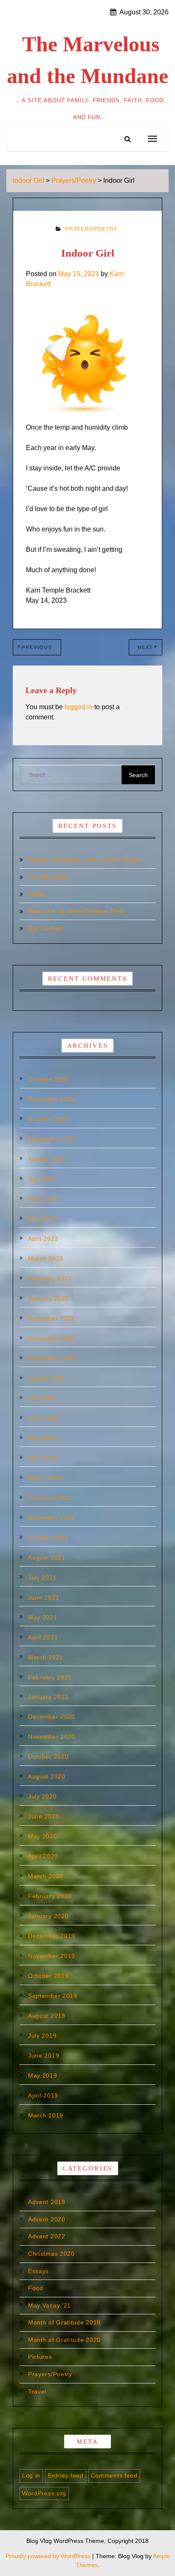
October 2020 (48, 1756)
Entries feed (65, 2475)
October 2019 (48, 1976)
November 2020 (52, 1737)
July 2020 (42, 1796)
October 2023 (48, 1119)
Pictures (40, 2357)
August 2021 (47, 1558)
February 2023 (50, 1278)
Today (37, 894)
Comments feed (114, 2475)
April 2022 (43, 1458)
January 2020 (48, 1916)
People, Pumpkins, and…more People (84, 859)
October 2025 (48, 1079)
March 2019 (46, 2115)
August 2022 (47, 1378)
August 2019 (47, 2016)
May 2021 (43, 1617)
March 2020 (46, 1876)
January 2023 (48, 1298)
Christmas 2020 (51, 2254)
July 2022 (42, 1398)
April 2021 (43, 1637)
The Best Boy (48, 877)
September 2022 (53, 1358)
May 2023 (43, 1219)
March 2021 (46, 1657)
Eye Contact (46, 928)
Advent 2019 (47, 2202)
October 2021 (48, 1538)
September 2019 (53, 1996)
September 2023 (53, 1139)
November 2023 (52, 1099)
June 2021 (44, 1597)
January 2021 (48, 1697)
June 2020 (44, 1816)
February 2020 (50, 1896)
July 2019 (42, 2036)
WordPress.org (44, 2493)
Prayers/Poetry (92, 229)
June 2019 (44, 2056)
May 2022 (43, 1438)
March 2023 (46, 1259)
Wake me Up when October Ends (77, 911)
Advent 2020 (47, 2219)
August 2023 (47, 1159)
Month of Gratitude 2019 (64, 2322)
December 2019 (52, 1936)
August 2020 (47, 1776)
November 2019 (52, 1956)
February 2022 (50, 1498)
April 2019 (43, 2095)
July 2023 (42, 1179)
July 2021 (42, 1577)
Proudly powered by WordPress (49, 2556)
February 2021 (50, 1677)
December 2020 (52, 1717)
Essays (38, 2271)
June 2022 (44, 1418)
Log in (31, 2475)
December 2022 (52, 1318)
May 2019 (43, 2075)
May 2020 (43, 1836)
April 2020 (43, 1856)
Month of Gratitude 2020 (64, 2340)
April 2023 (43, 1239)
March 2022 (46, 1478)
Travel (37, 2391)
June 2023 (44, 1199)
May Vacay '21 (49, 2305)
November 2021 (52, 1518)
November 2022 (52, 1338)
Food (36, 2288)
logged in (79, 707)
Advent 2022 (47, 2236)
